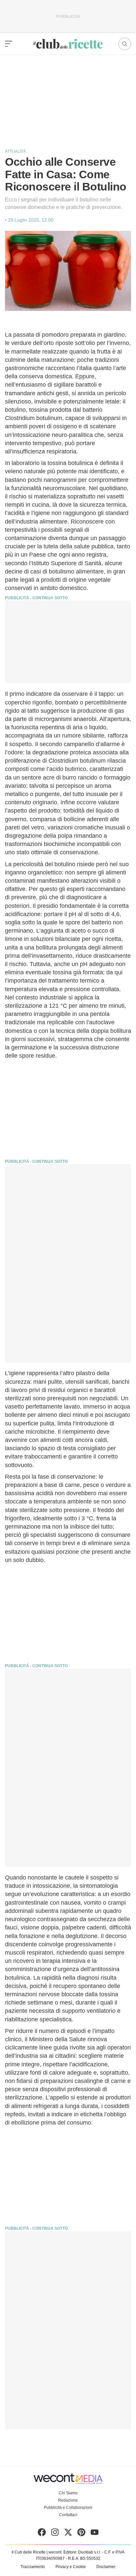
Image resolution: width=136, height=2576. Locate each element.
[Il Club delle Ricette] (68, 44)
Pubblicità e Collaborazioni (68, 2508)
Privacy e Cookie (71, 2567)
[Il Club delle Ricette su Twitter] (68, 2534)
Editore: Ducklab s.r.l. (82, 2552)
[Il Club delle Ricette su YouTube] (95, 2534)
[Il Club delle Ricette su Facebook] (42, 2534)
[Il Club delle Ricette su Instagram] (55, 2534)
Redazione (68, 2500)
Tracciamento (33, 2567)
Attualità (15, 151)
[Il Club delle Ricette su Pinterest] (81, 2534)
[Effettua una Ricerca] (125, 44)
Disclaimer (106, 2567)
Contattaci (68, 2515)
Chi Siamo (68, 2493)
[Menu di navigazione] (9, 44)
